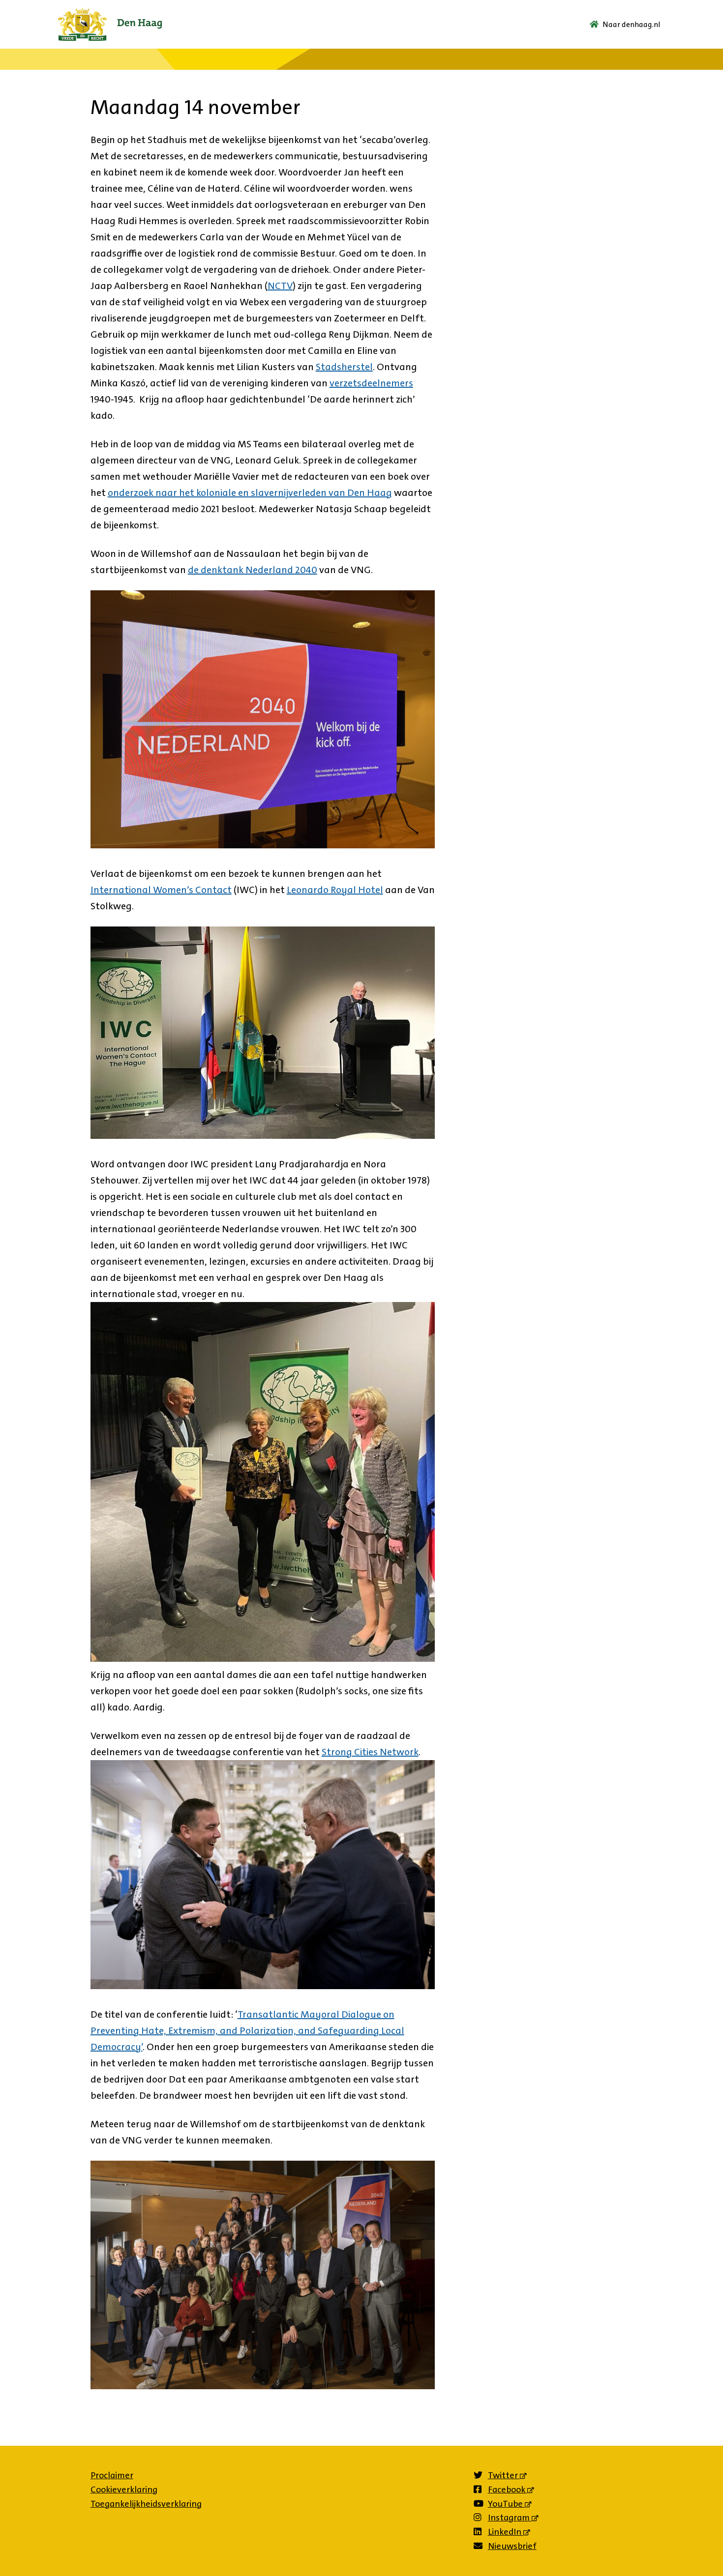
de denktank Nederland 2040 (253, 570)
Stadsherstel (344, 367)
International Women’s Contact (161, 890)
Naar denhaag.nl (632, 24)
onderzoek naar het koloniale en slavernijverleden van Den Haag (250, 492)
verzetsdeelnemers (371, 383)
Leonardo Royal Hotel (335, 890)
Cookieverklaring (124, 2489)
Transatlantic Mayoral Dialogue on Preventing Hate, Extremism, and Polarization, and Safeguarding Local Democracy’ (247, 2030)
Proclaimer (112, 2475)
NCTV (280, 286)
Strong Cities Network (370, 1752)
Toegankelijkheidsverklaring (146, 2504)
